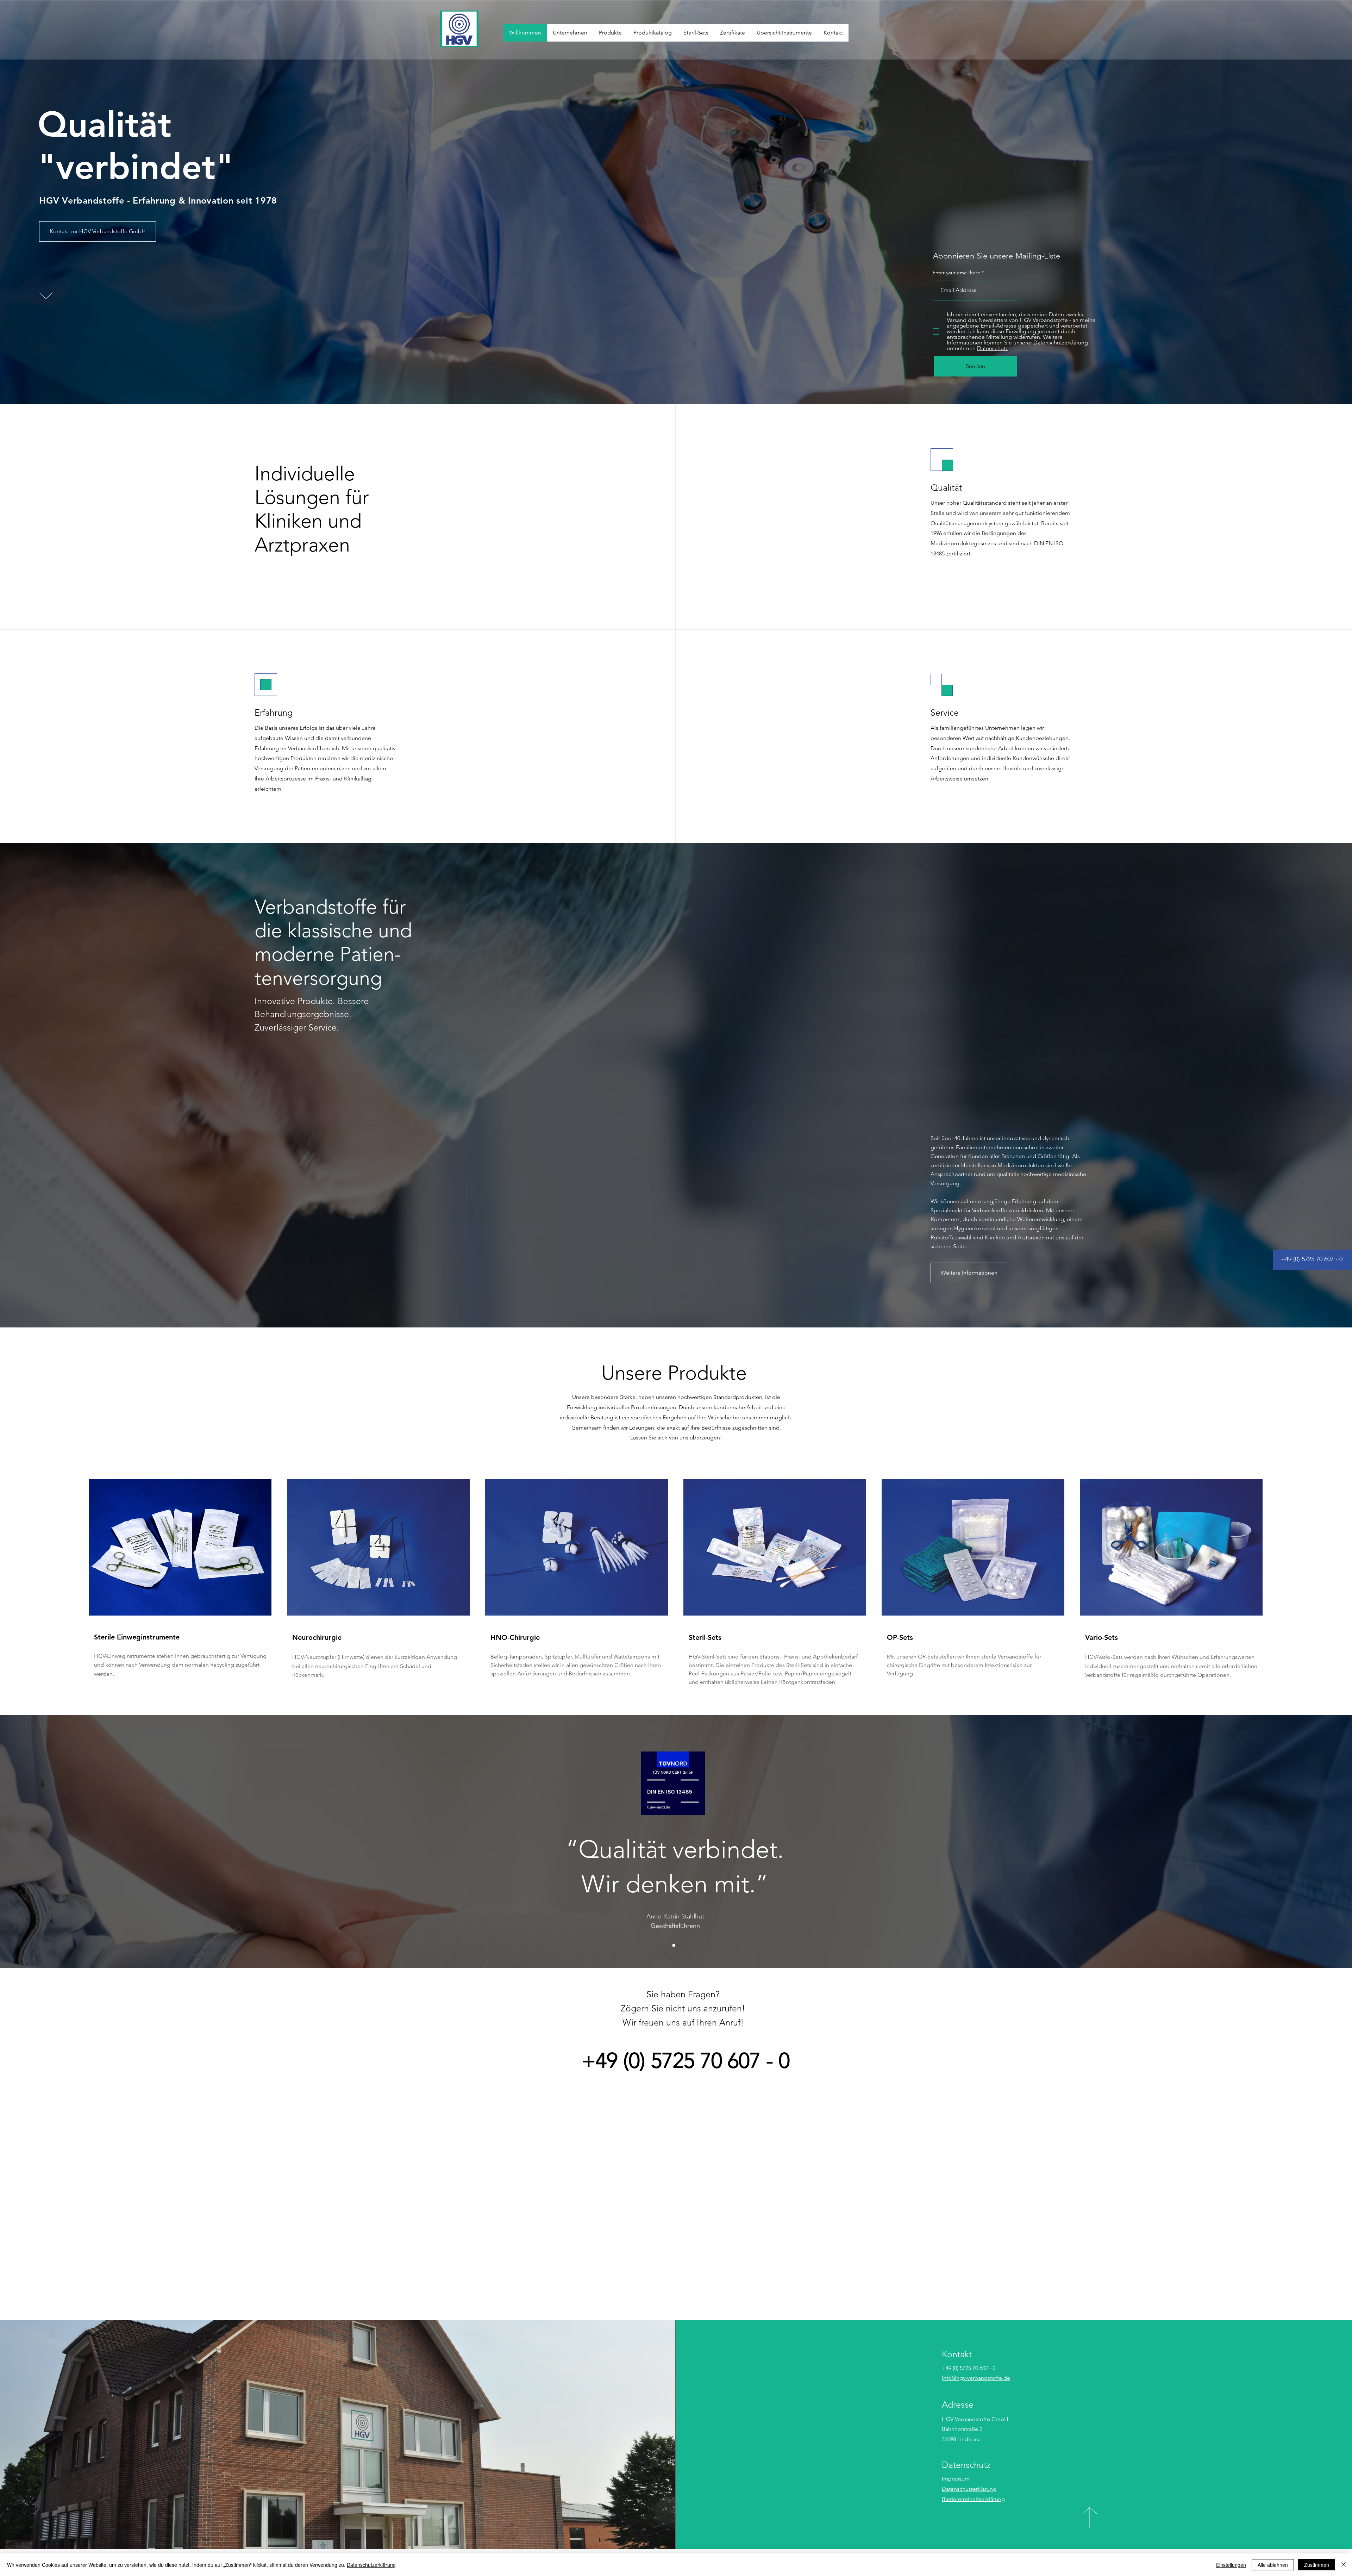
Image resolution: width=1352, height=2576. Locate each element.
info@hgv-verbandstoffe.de (976, 2378)
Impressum (956, 2479)
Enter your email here (956, 273)
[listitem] (180, 1583)
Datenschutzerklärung (969, 2489)
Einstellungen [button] (1231, 2565)
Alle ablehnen (1273, 2565)
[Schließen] (1344, 2565)
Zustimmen (1317, 2565)
